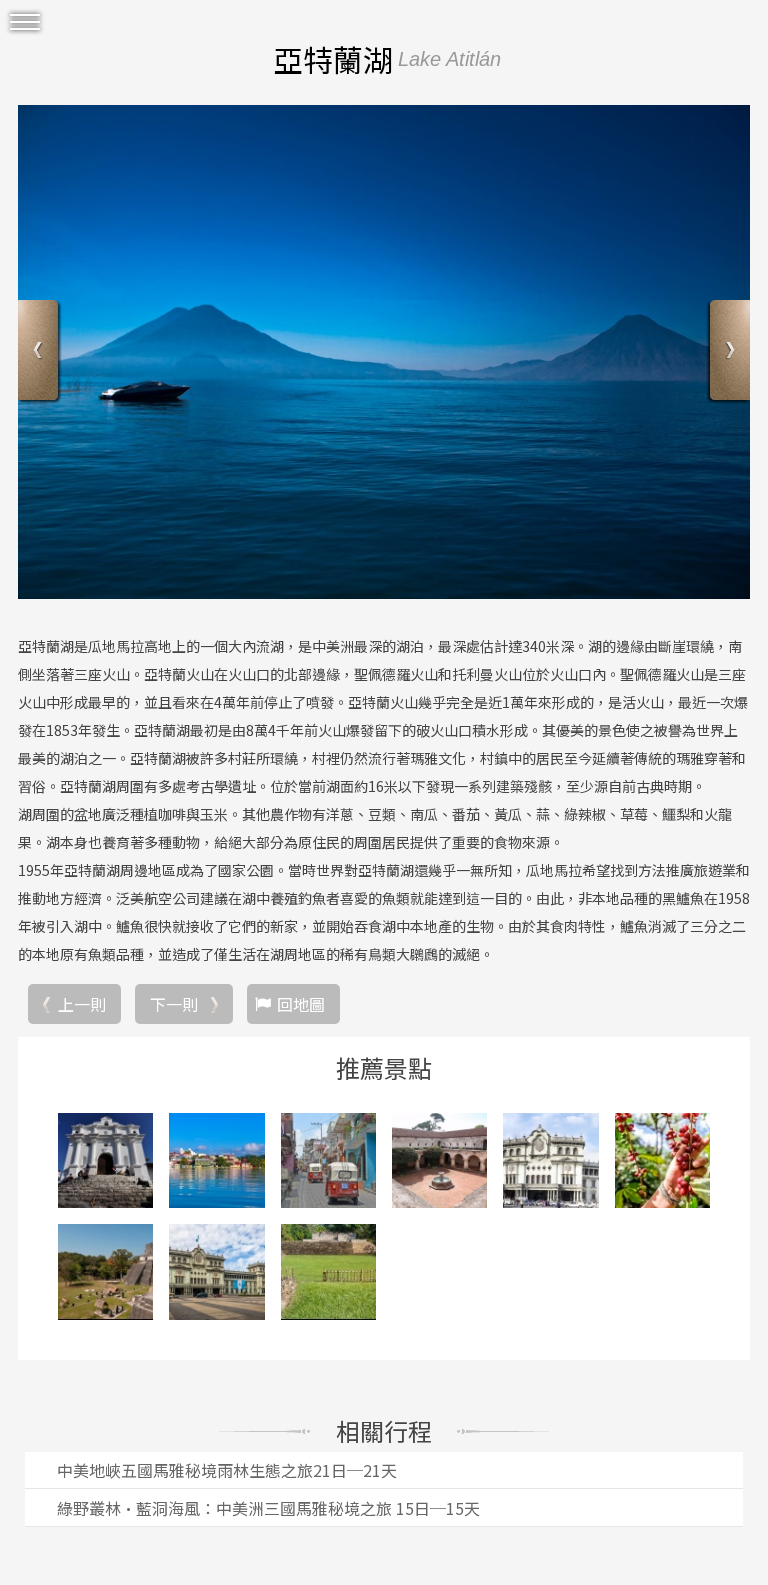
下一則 (174, 1004)
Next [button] (727, 352)
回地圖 (301, 1004)
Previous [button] (40, 352)
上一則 (82, 1004)
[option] (384, 352)
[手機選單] (25, 22)
